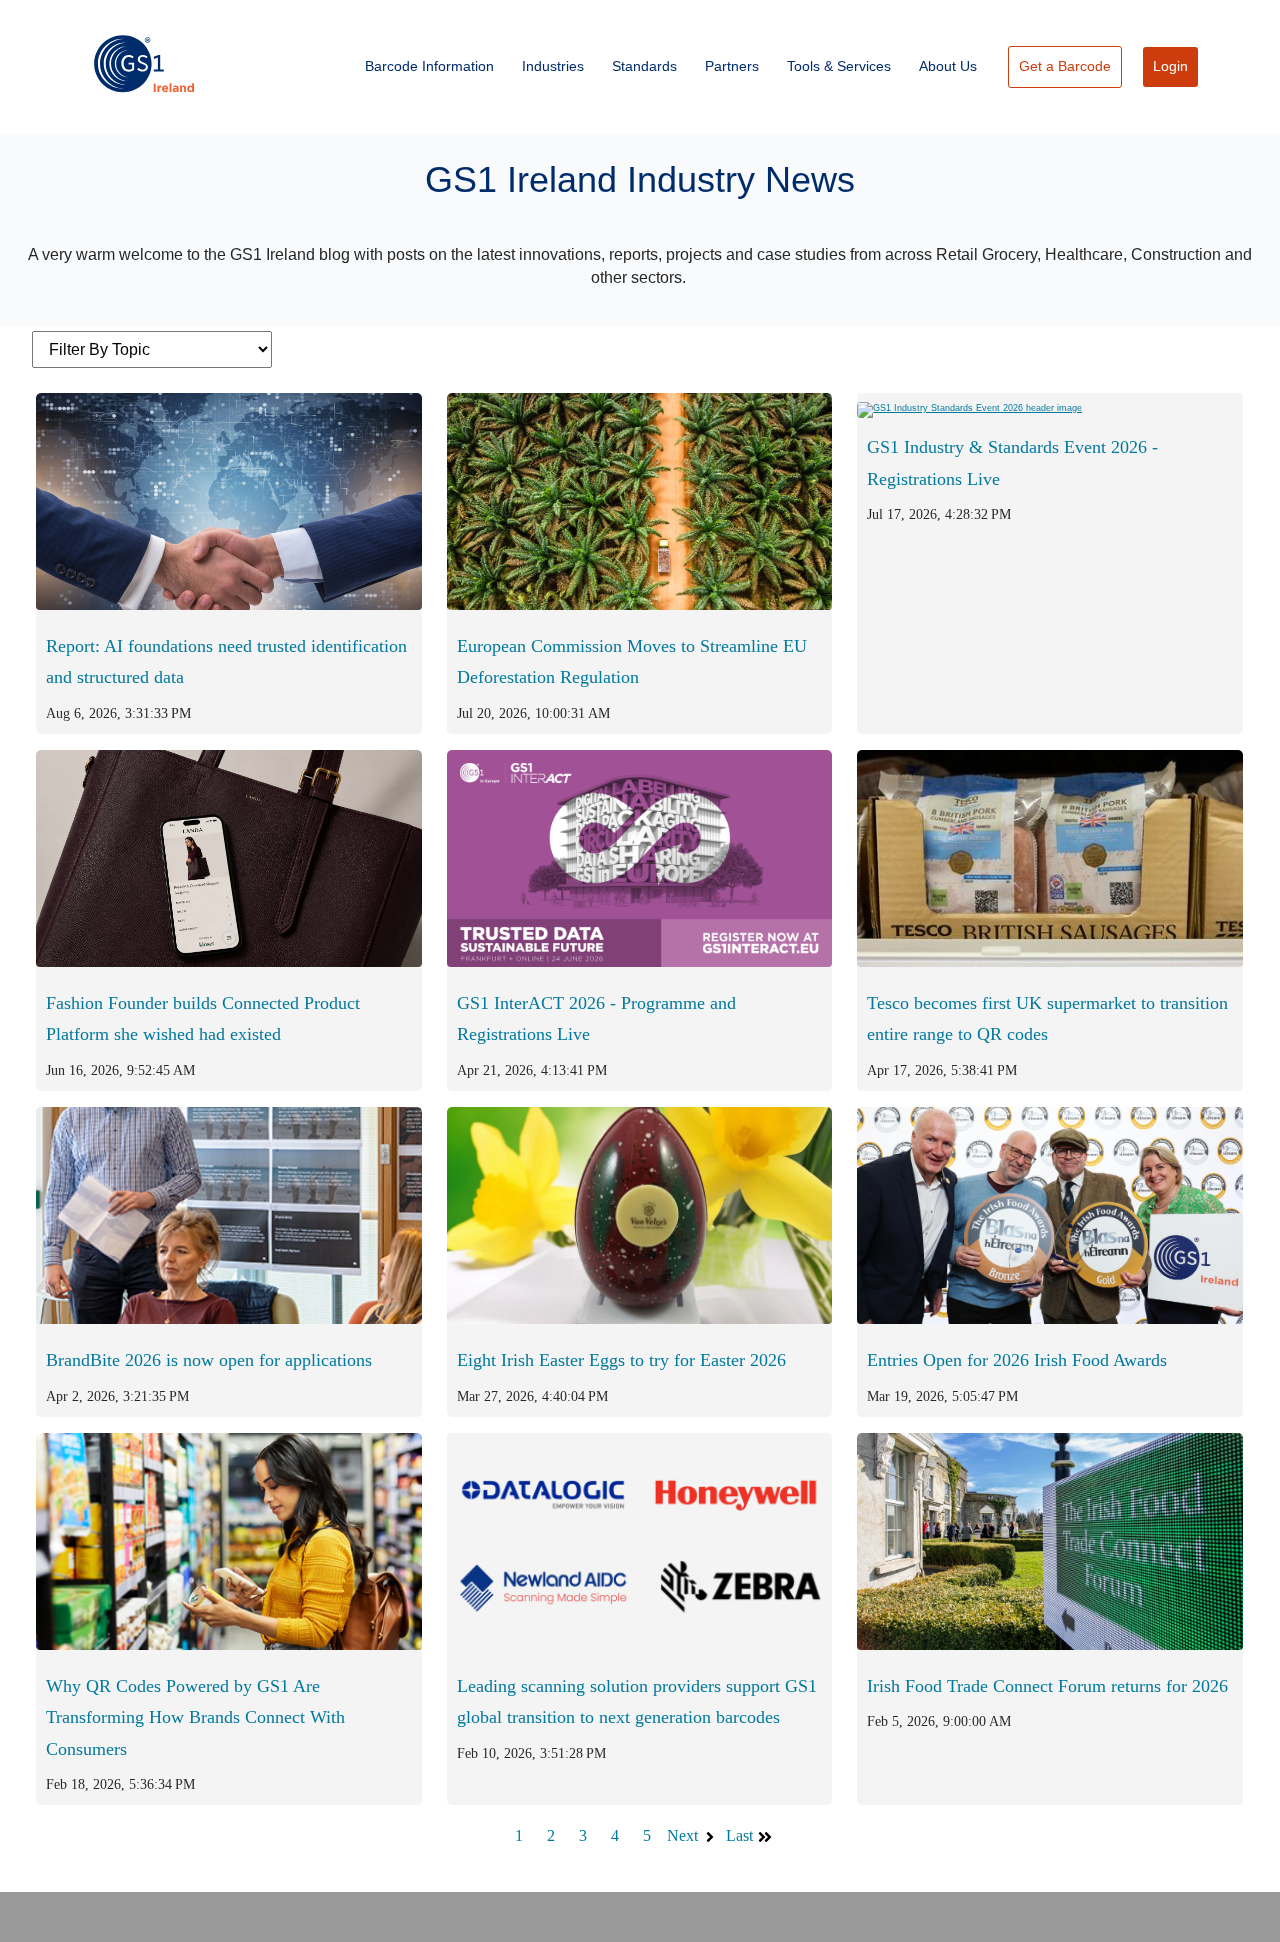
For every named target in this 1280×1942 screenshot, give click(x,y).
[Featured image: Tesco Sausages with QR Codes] (1050, 961)
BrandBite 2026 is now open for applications (209, 1360)
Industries (553, 66)
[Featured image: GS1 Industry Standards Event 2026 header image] (969, 405)
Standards (644, 66)
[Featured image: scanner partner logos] (640, 1644)
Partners (732, 66)
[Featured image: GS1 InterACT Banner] (640, 961)
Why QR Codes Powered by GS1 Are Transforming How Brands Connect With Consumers (195, 1717)
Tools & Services (839, 66)
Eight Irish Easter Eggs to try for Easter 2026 (621, 1360)
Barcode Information (429, 66)
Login (1170, 66)
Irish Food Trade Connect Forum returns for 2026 (1047, 1686)
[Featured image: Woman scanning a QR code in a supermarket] (229, 1644)
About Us (948, 66)
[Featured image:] (640, 604)
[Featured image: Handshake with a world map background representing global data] (229, 604)
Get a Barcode (1065, 66)
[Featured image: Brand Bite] (229, 1318)
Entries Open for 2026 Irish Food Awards (1017, 1360)
